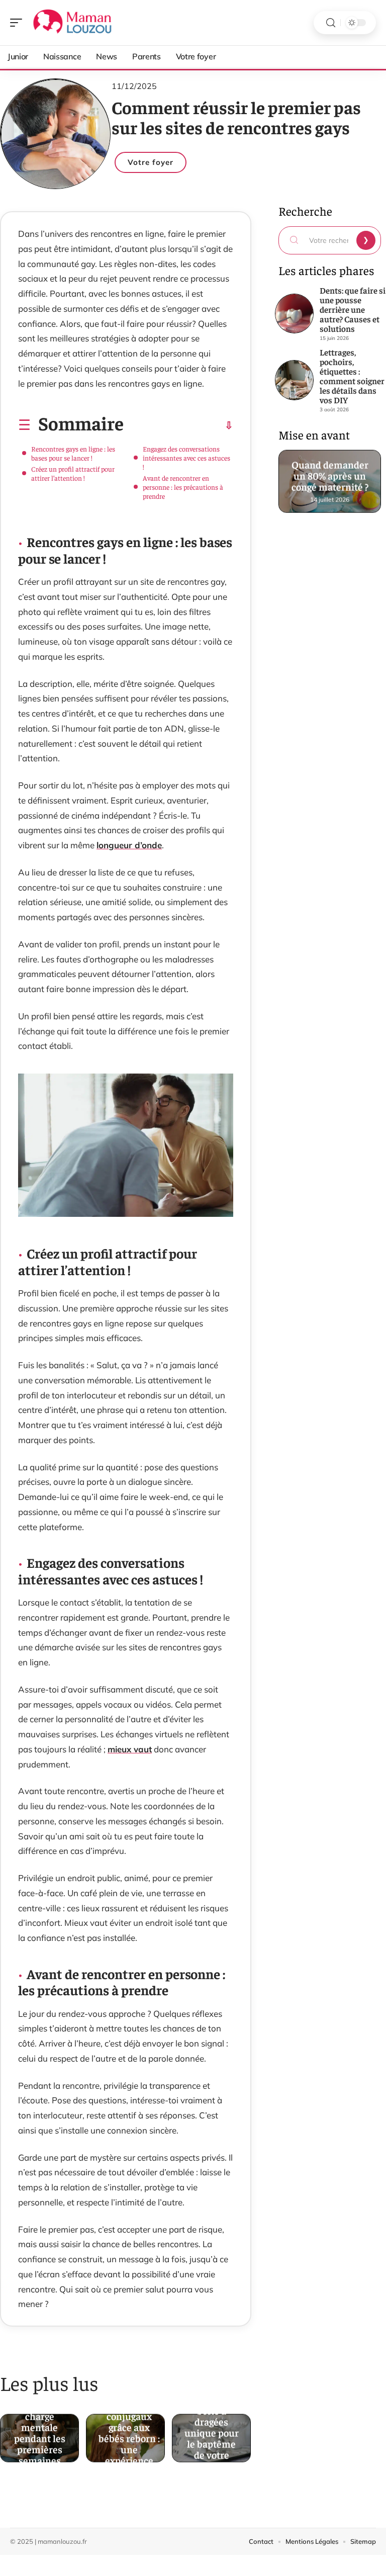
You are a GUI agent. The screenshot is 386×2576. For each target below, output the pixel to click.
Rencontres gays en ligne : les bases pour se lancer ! (73, 453)
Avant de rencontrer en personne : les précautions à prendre (183, 487)
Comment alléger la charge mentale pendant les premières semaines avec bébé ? (40, 2431)
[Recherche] (331, 23)
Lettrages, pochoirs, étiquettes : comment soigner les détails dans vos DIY (352, 376)
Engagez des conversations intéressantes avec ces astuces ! (186, 458)
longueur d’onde (129, 845)
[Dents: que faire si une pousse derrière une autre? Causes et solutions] (295, 314)
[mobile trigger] (19, 23)
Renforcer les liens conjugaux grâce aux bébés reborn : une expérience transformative (129, 2431)
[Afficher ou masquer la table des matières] (178, 425)
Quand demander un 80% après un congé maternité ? (329, 474)
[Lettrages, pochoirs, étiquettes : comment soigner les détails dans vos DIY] (295, 380)
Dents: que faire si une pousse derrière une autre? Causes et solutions (353, 309)
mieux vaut (130, 1749)
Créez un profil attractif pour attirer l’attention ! (73, 473)
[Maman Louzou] (72, 23)
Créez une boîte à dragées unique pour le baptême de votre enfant (212, 2431)
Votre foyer (151, 162)
